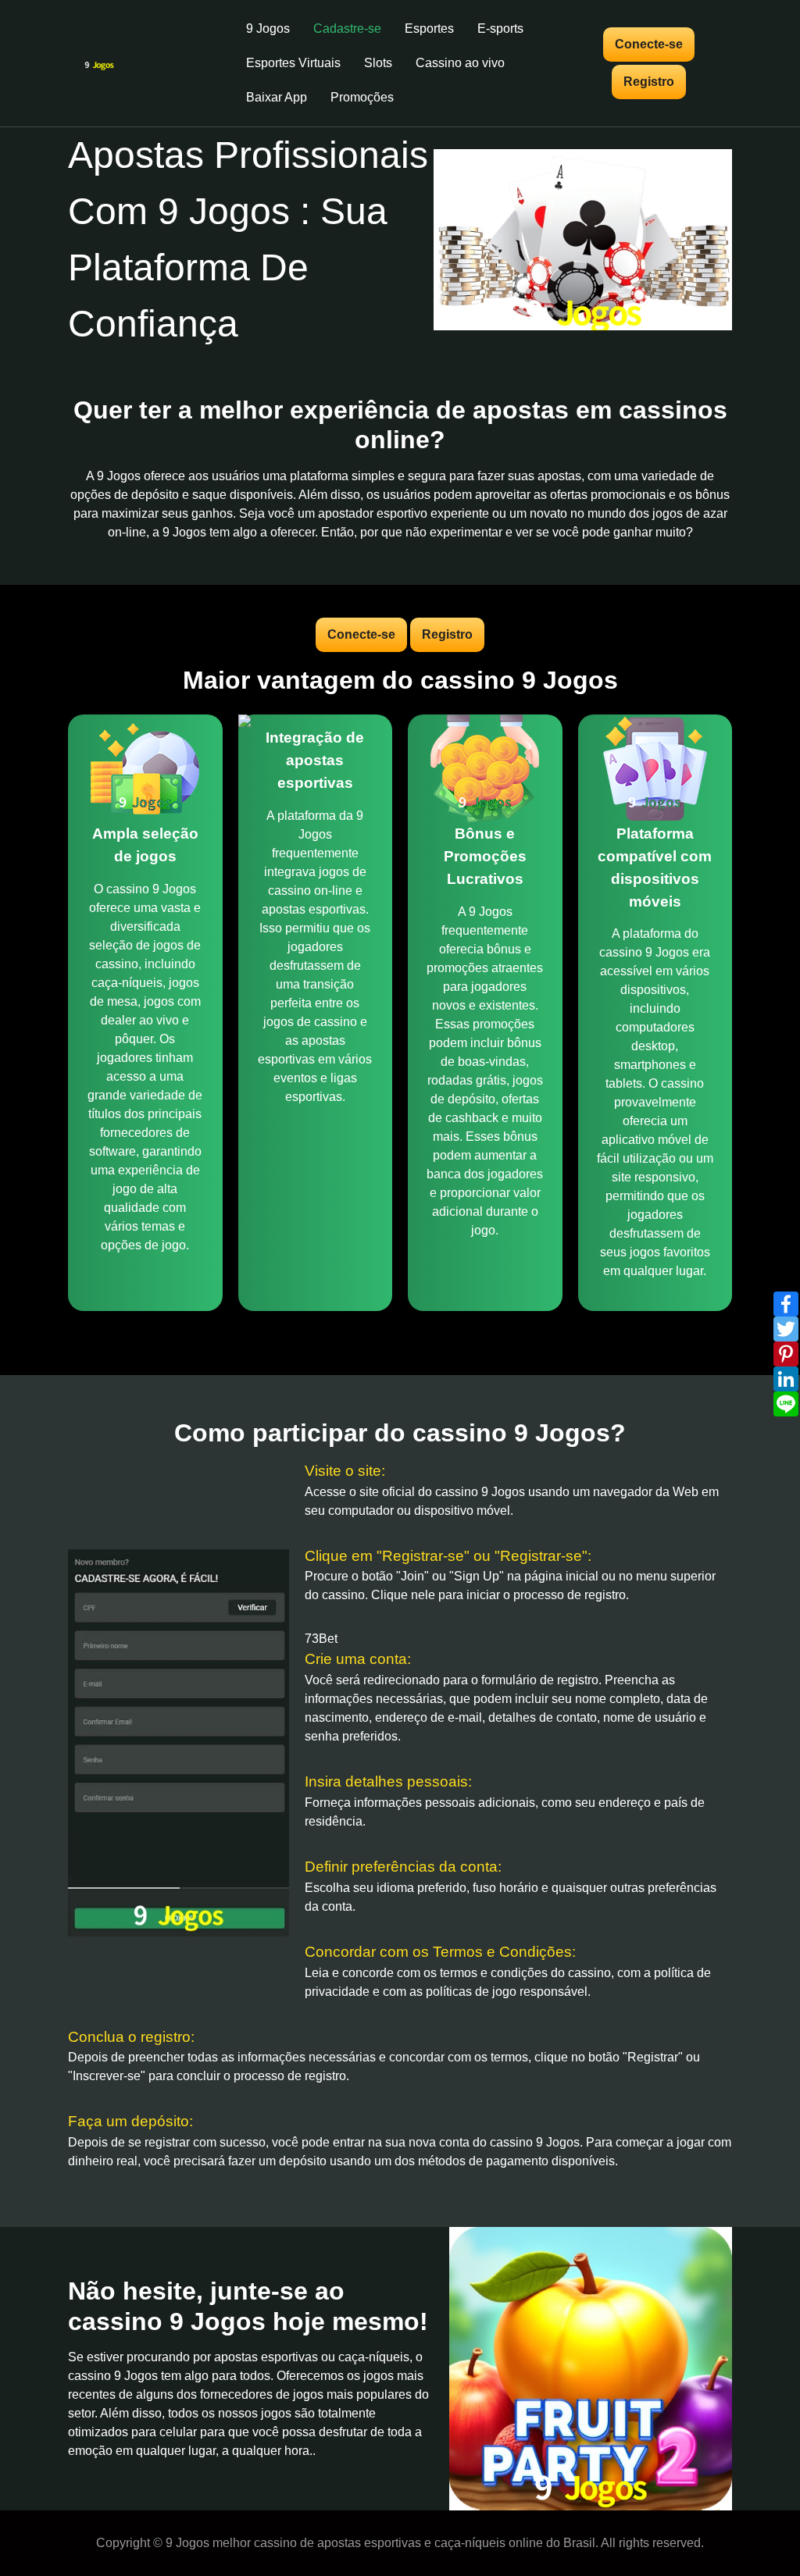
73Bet (321, 1639)
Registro (649, 82)
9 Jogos (268, 29)
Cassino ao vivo (460, 63)
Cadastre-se (347, 29)
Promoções (362, 97)
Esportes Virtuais (293, 63)
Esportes (429, 29)
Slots (378, 63)
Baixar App (277, 97)
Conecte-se (649, 44)
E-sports (500, 29)
